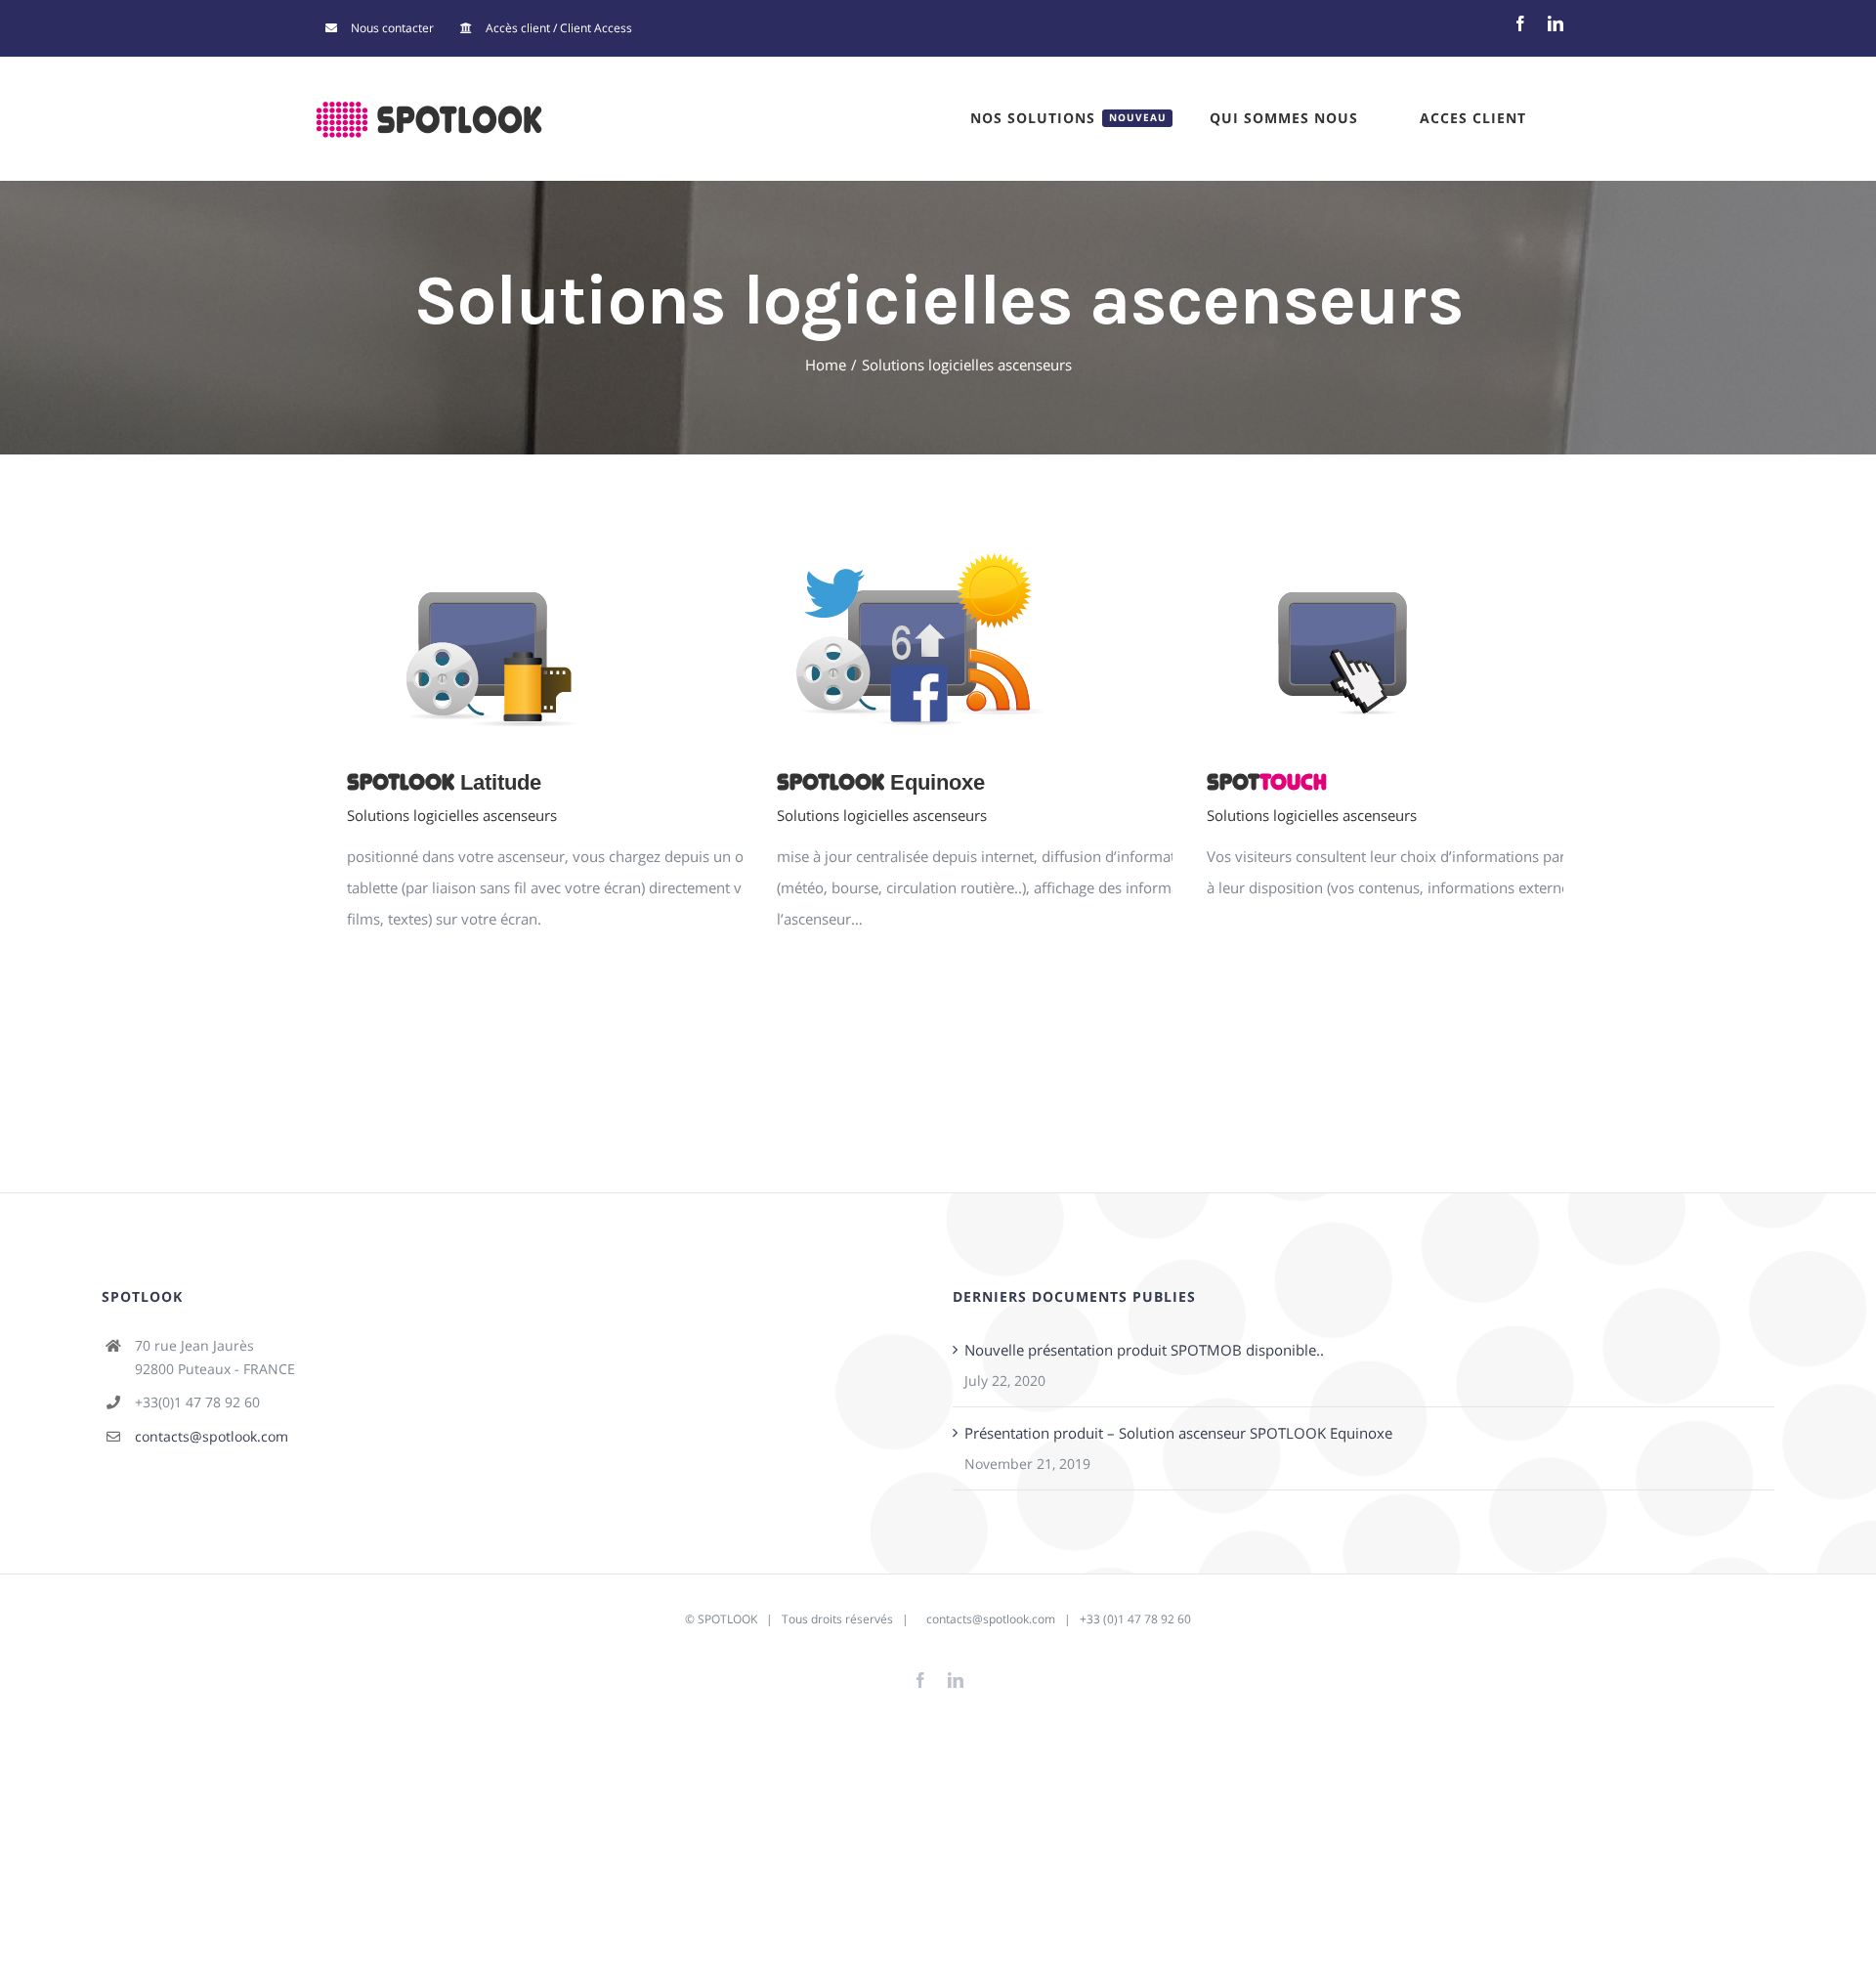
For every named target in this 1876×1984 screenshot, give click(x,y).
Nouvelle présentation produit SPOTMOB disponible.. (1144, 1350)
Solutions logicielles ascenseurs (452, 815)
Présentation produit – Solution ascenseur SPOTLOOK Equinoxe (1178, 1433)
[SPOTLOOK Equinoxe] (1045, 640)
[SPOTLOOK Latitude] (616, 640)
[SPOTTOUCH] (1475, 640)
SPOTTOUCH (1448, 641)
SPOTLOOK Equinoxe (1018, 641)
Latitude (444, 782)
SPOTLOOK (727, 1619)
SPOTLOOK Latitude (588, 641)
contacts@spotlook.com (212, 1436)
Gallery (644, 641)
